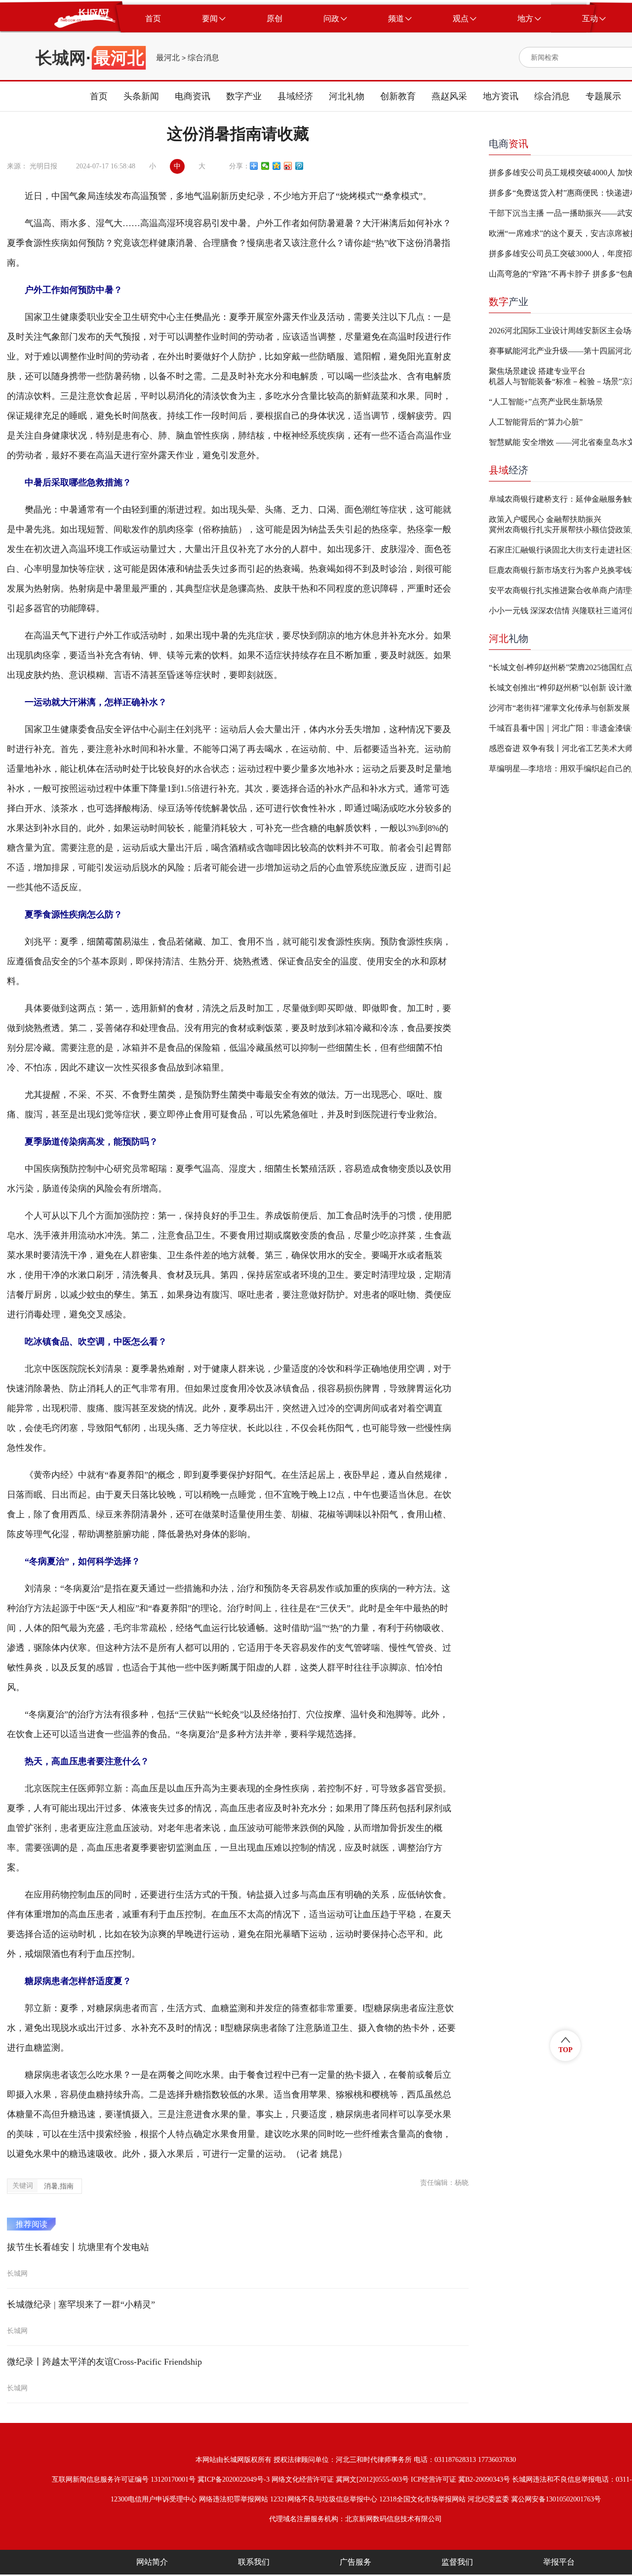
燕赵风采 (449, 96)
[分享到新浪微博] (288, 166)
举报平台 (559, 2562)
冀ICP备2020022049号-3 (234, 2479)
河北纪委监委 (488, 2499)
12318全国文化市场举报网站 (422, 2499)
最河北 (168, 58)
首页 (99, 96)
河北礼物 (347, 96)
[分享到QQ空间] (277, 166)
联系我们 (254, 2562)
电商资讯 (193, 96)
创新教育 (398, 96)
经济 (509, 470)
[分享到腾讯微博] (299, 166)
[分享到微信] (265, 166)
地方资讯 (501, 96)
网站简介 (152, 2562)
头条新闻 (141, 96)
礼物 (509, 638)
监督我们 (457, 2562)
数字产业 (244, 96)
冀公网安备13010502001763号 (556, 2499)
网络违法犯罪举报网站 (234, 2499)
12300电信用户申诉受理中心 (154, 2499)
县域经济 (295, 96)
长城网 (61, 58)
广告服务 (355, 2562)
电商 (509, 144)
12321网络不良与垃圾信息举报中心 (324, 2499)
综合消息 (203, 58)
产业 (509, 302)
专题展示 (603, 96)
